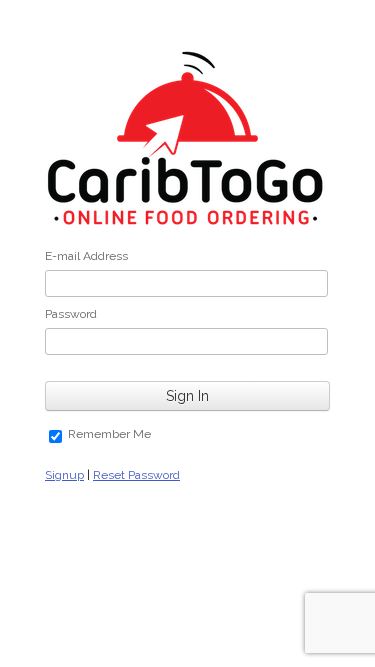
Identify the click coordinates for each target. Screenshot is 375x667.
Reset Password (136, 475)
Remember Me (109, 434)
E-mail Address (86, 256)
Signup (64, 475)
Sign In (187, 396)
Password (71, 314)
